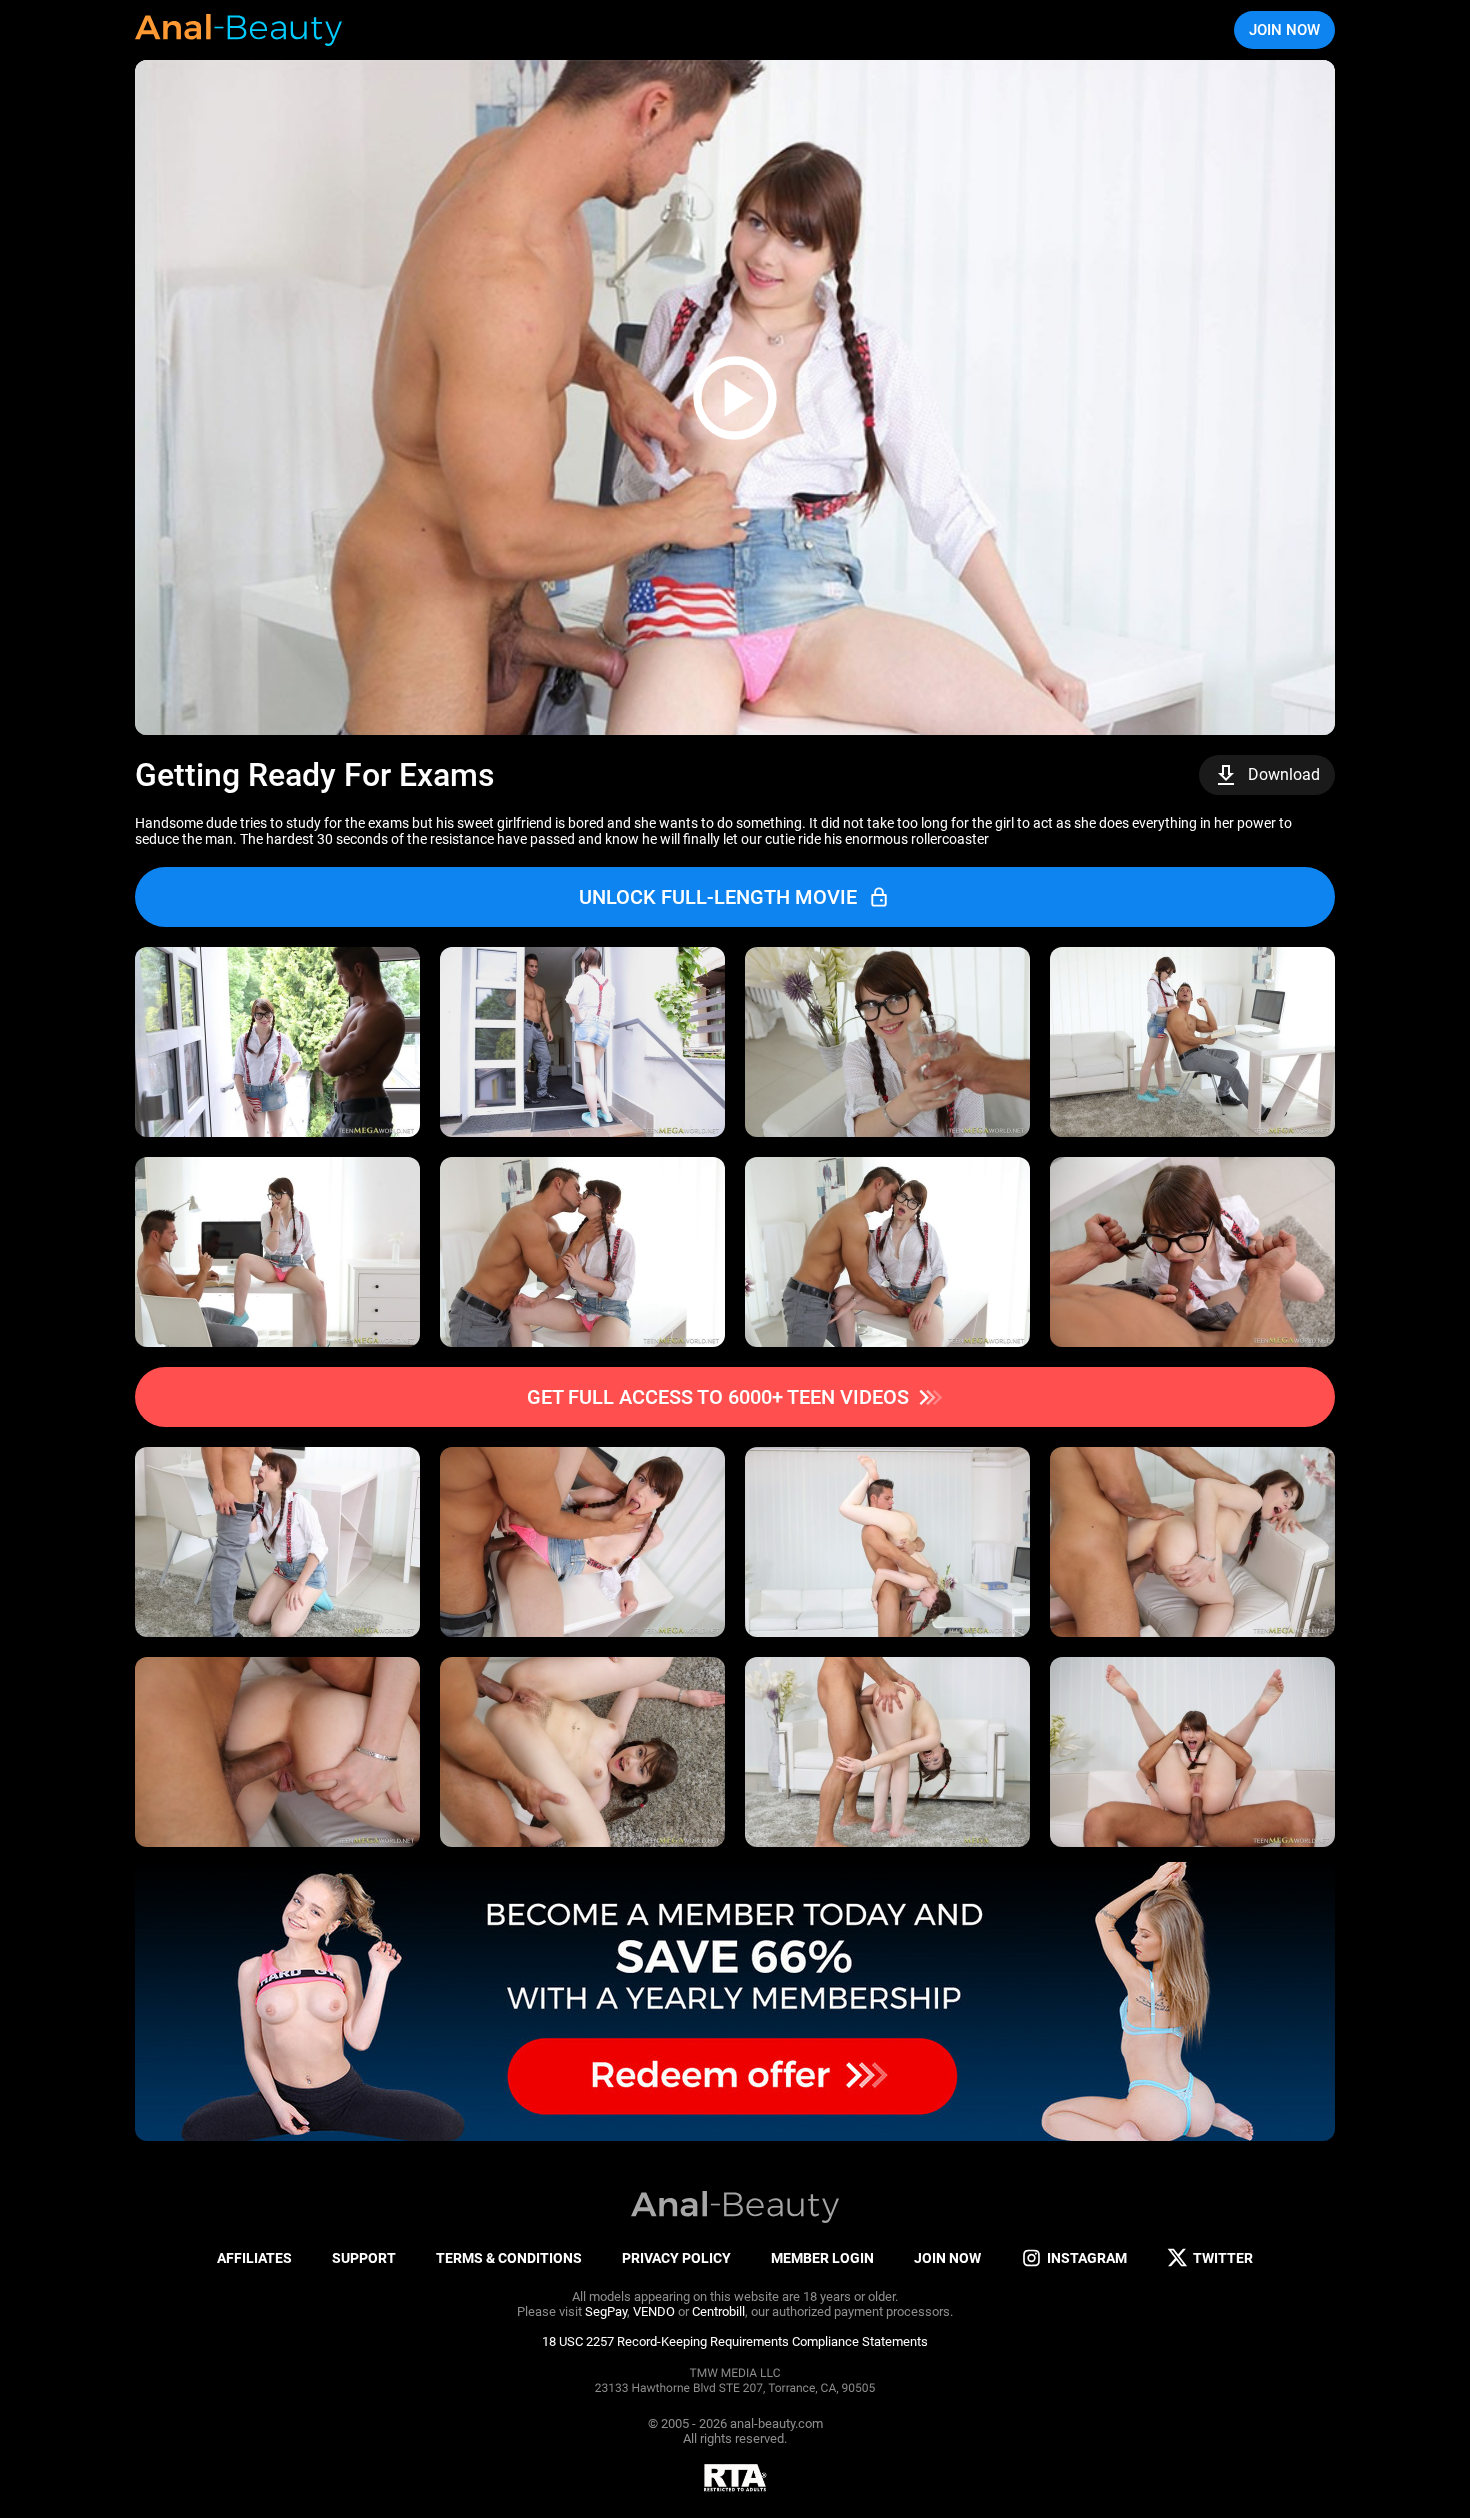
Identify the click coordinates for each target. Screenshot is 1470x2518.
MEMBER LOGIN (822, 2258)
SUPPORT (364, 2258)
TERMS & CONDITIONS (509, 2258)
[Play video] (735, 397)
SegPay (606, 2311)
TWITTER (1223, 2258)
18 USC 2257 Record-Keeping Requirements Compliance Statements (735, 2341)
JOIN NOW (1284, 30)
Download (1284, 774)
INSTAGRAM (1087, 2258)
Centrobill (718, 2311)
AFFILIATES (254, 2258)
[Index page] (239, 30)
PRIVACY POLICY (676, 2258)
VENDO (654, 2311)
